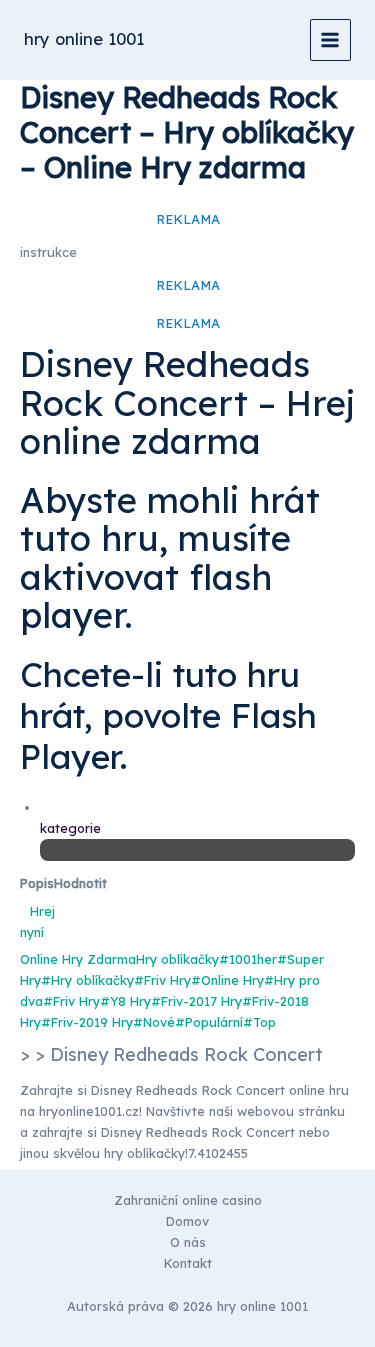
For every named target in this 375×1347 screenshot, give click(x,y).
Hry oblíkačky (177, 959)
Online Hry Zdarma (78, 959)
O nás (188, 1242)
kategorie (70, 828)
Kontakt (188, 1263)
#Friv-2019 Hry (87, 1022)
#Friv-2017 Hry (196, 1001)
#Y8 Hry (125, 1001)
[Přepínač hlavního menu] (330, 39)
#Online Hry (227, 980)
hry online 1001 (84, 39)
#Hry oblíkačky (87, 980)
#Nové (154, 1022)
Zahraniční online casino (188, 1200)
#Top (259, 1022)
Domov (187, 1221)
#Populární (209, 1022)
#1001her (248, 959)
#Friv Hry (162, 980)
